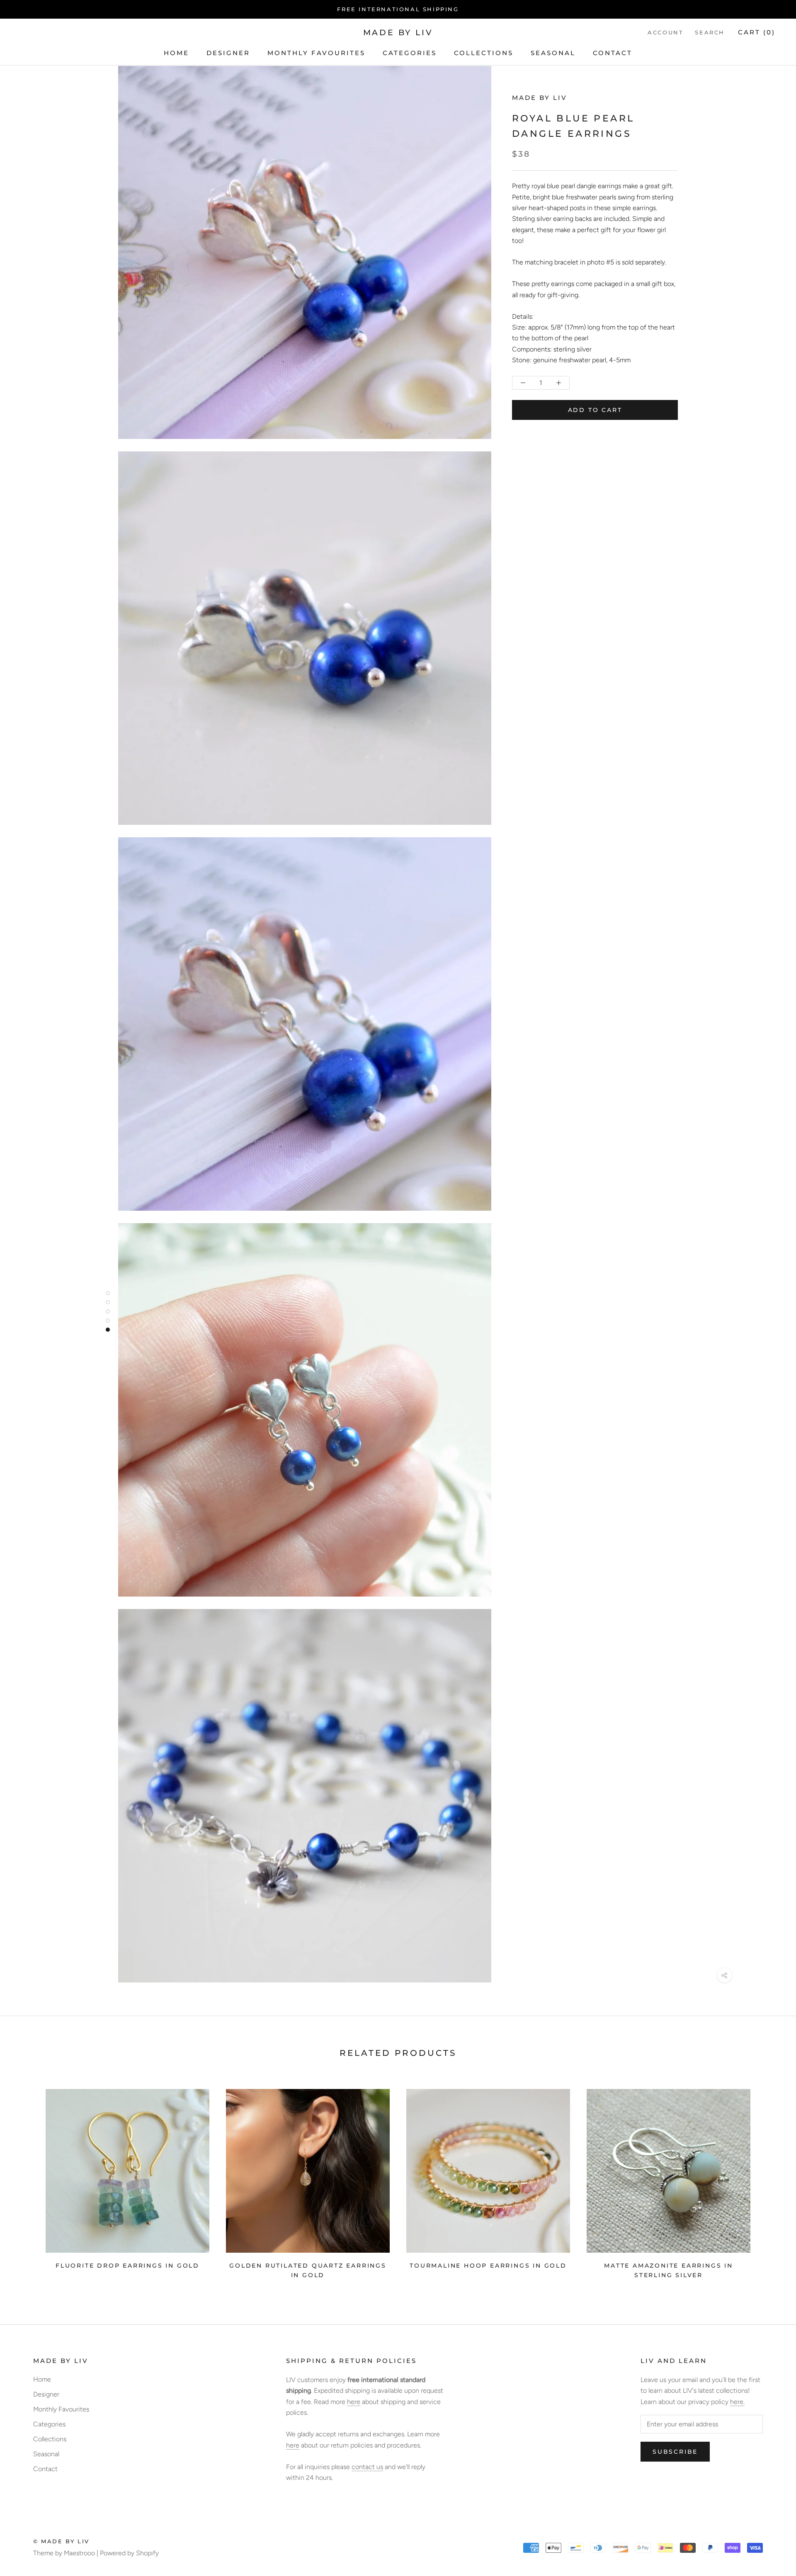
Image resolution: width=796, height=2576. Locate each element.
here (354, 2402)
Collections (484, 53)
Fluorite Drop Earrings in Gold (127, 2266)
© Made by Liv (61, 2541)
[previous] (26, 2181)
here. (737, 2402)
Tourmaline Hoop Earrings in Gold (488, 2266)
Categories (410, 53)
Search (710, 33)
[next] (770, 2181)
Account (665, 33)
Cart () (757, 33)
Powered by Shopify (129, 2553)
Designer (228, 53)
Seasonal (553, 53)
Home (176, 53)
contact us (367, 2467)
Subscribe (675, 2452)
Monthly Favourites (316, 53)
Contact (613, 53)
